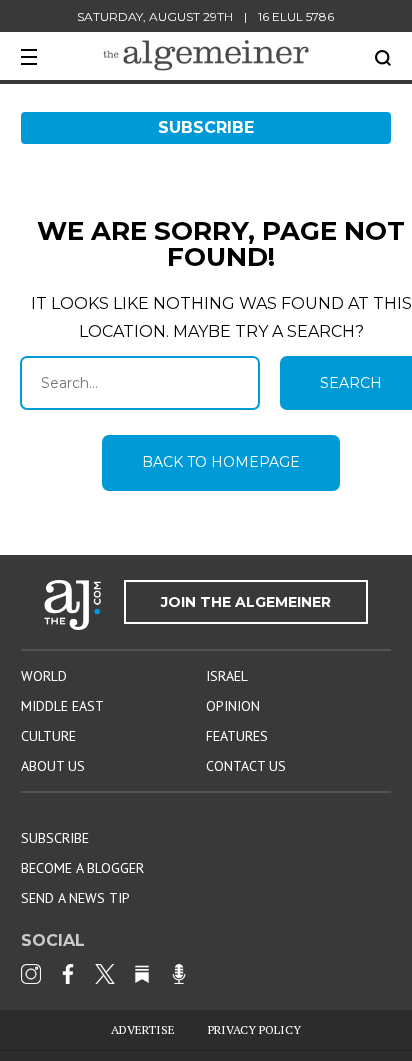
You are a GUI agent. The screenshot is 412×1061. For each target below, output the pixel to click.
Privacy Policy (254, 1029)
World (44, 676)
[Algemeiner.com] (206, 55)
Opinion (233, 706)
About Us (53, 766)
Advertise (143, 1029)
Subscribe (206, 127)
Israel (227, 676)
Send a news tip (75, 898)
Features (237, 736)
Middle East (62, 706)
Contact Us (246, 766)
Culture (48, 736)
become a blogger (82, 868)
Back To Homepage (221, 462)
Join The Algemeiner (246, 602)
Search (383, 58)
